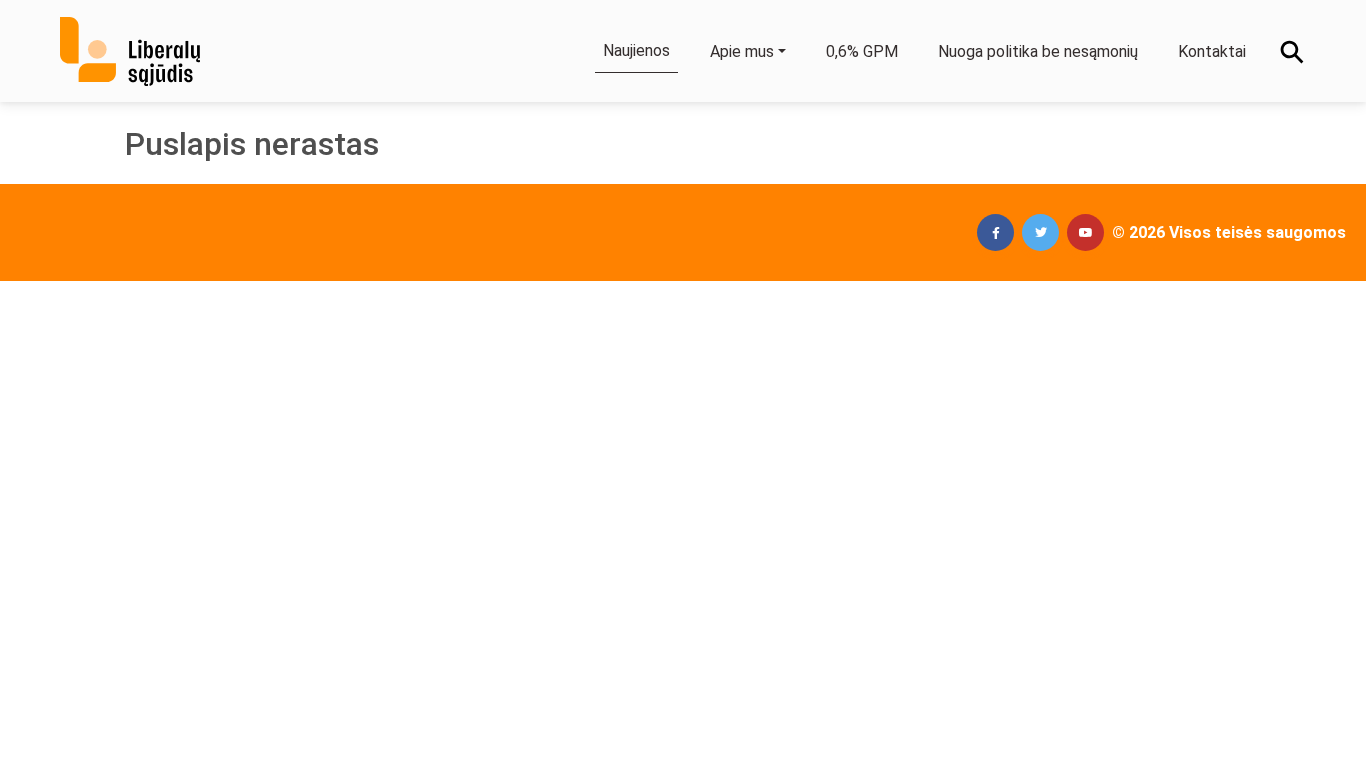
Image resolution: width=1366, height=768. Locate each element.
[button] (995, 232)
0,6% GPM (862, 51)
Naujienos (636, 50)
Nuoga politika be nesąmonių (1038, 51)
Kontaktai (1212, 51)
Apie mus (742, 51)
